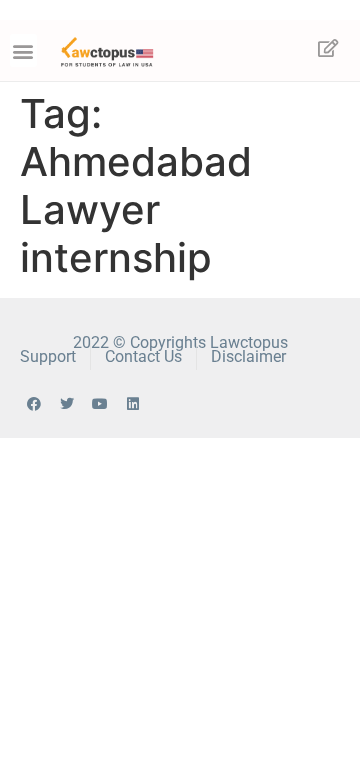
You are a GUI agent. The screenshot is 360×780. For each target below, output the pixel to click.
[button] (23, 50)
